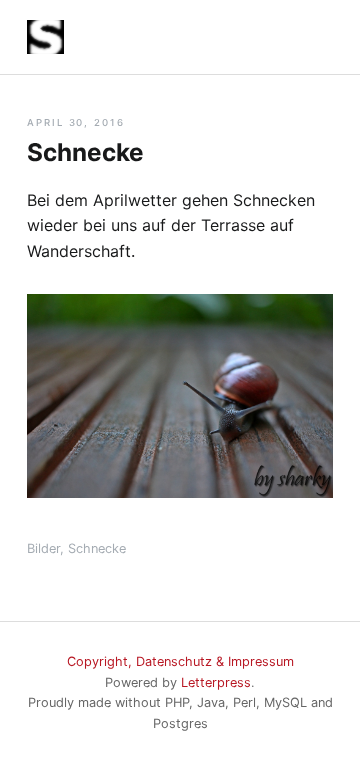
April (45, 122)
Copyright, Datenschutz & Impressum (180, 661)
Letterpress (216, 682)
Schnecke (97, 548)
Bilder (43, 548)
